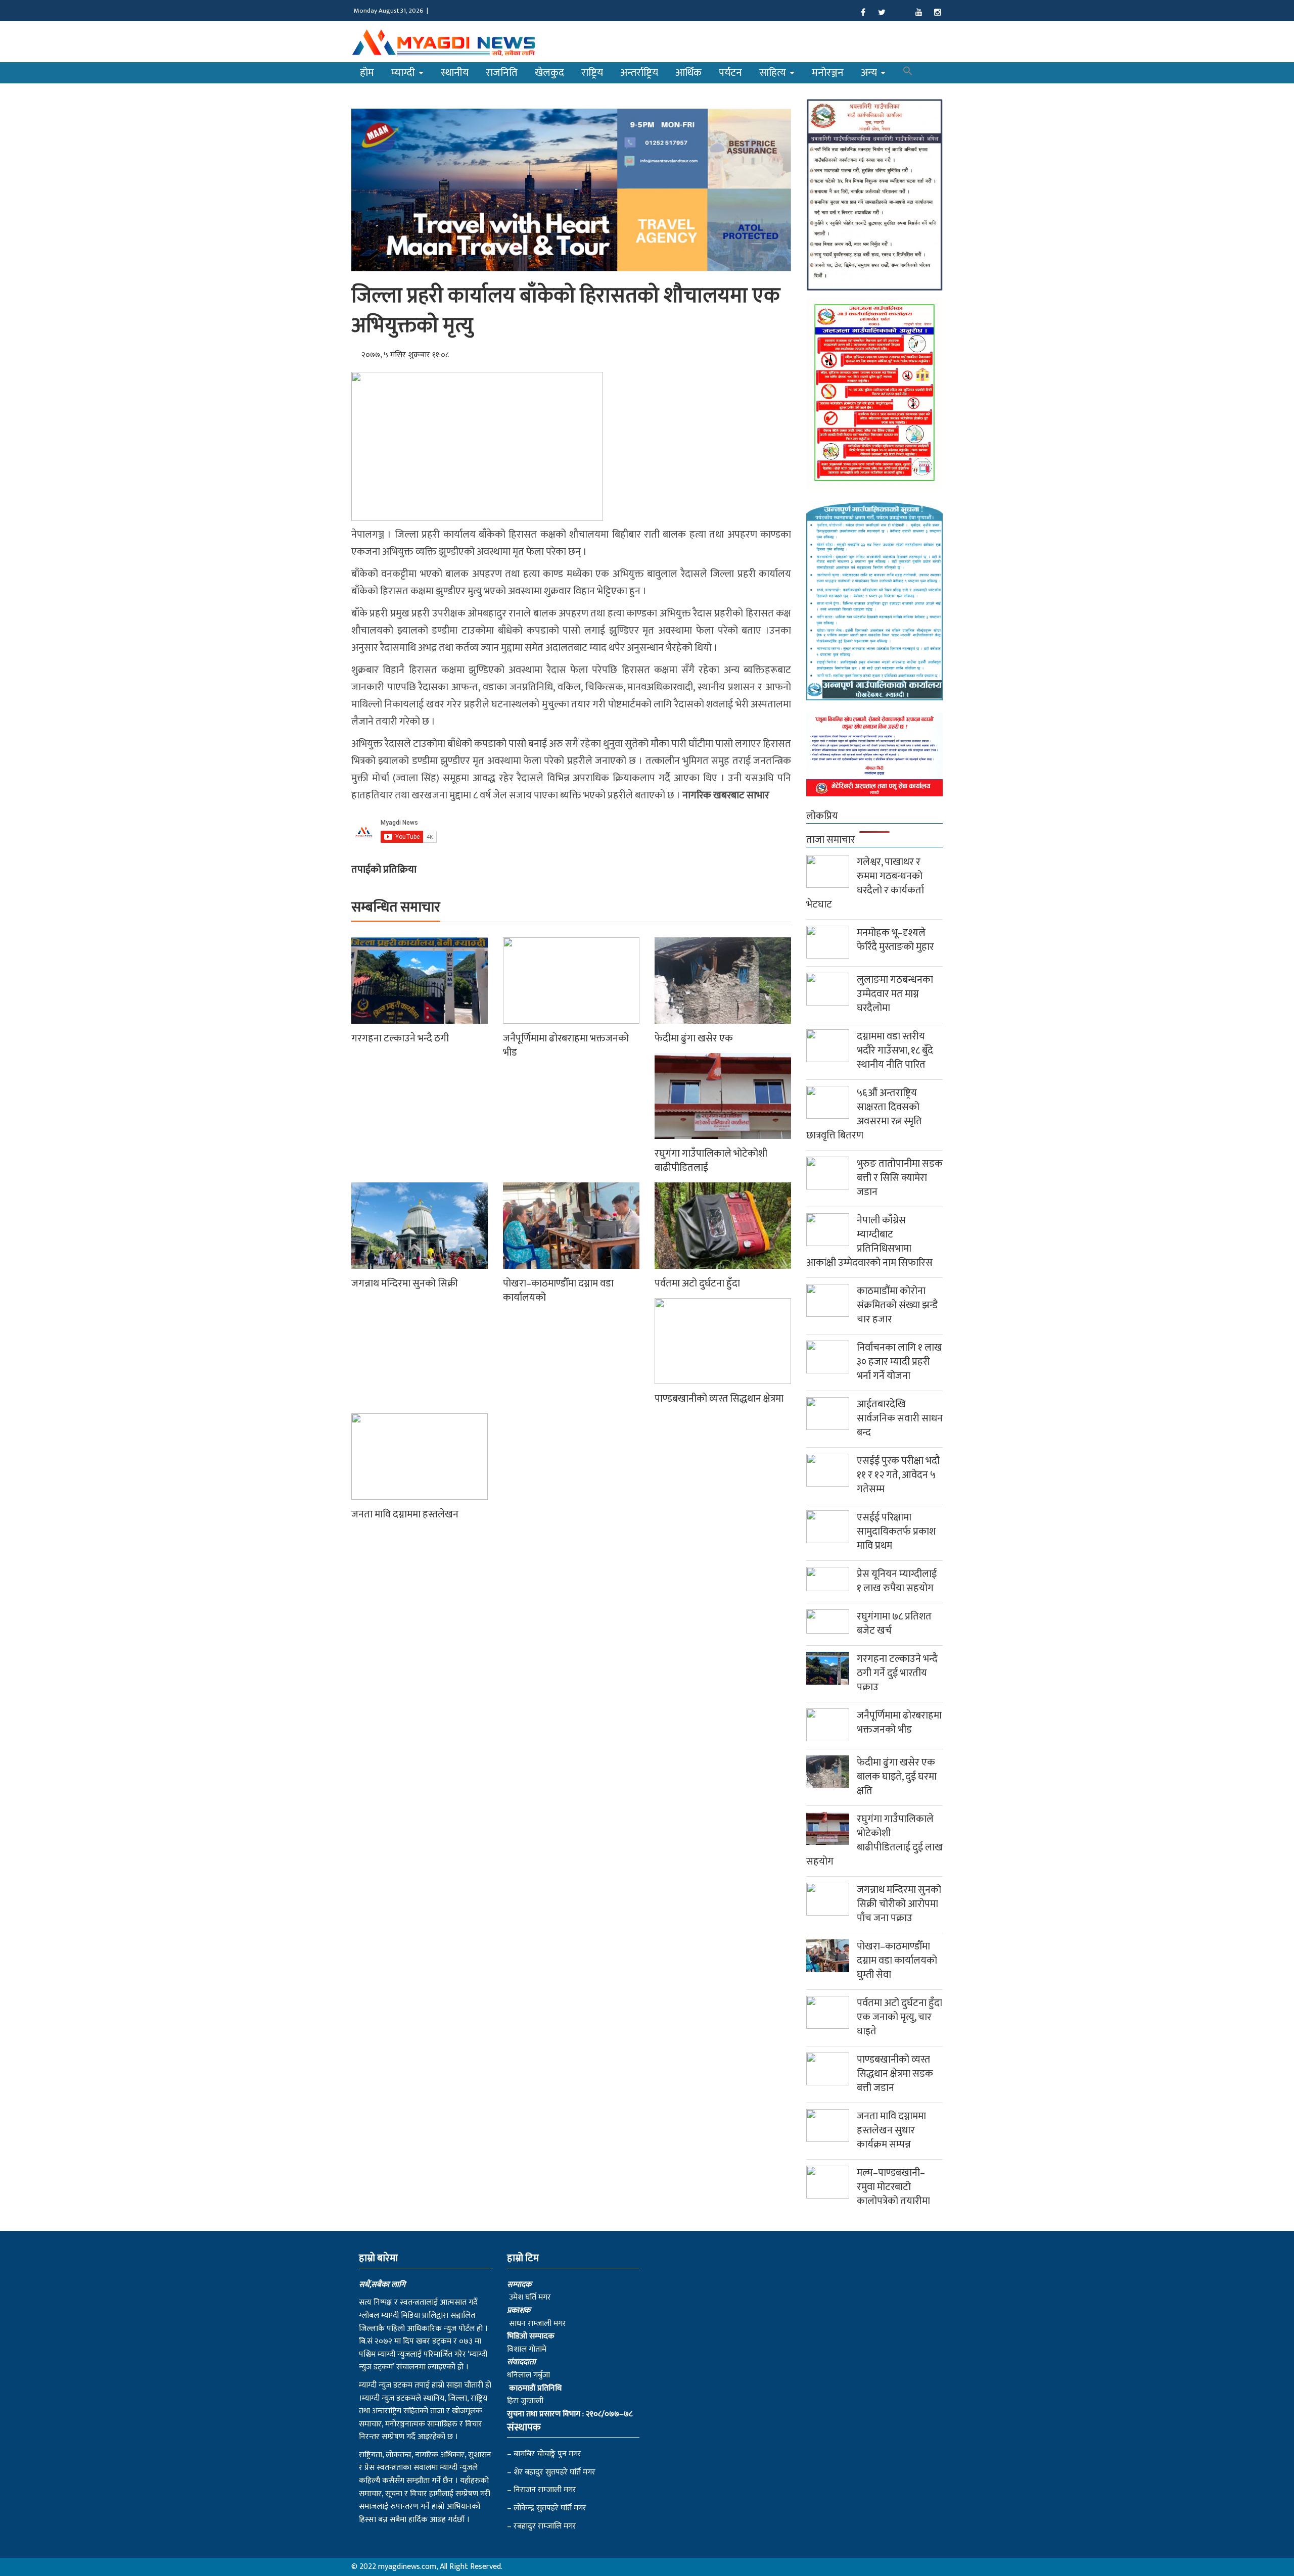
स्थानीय (455, 73)
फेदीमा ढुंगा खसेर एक (694, 1038)
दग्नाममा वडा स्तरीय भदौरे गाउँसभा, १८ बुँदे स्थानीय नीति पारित (895, 1051)
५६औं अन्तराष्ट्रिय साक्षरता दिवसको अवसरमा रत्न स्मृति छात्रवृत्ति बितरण (864, 1114)
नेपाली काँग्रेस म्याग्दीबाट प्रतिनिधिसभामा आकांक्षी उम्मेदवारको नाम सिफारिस (869, 1242)
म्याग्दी (404, 73)
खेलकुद (549, 73)
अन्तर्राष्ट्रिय (639, 73)
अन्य (870, 73)
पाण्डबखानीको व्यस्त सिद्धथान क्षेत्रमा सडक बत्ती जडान (895, 2074)
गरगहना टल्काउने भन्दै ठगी (400, 1038)
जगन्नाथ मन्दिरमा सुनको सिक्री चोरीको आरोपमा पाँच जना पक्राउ (899, 1904)
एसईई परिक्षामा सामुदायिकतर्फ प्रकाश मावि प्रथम (896, 1532)
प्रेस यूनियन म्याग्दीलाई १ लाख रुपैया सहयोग (897, 1581)
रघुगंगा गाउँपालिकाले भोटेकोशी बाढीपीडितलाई (711, 1161)
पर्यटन (730, 73)
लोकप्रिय (822, 816)
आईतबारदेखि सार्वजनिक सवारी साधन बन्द (900, 1418)
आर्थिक (688, 73)
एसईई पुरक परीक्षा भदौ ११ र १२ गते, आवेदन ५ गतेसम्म (898, 1475)
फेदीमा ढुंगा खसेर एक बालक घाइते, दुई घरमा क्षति (897, 1777)
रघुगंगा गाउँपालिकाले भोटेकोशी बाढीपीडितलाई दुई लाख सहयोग (874, 1840)
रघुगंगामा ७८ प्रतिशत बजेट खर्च (894, 1624)
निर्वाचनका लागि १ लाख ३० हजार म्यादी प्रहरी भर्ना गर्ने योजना (899, 1362)
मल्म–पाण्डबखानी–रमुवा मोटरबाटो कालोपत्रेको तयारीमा (893, 2187)
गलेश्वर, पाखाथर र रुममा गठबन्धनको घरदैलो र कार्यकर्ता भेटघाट (865, 883)
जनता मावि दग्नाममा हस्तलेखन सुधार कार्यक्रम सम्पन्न (891, 2130)
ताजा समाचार (831, 840)
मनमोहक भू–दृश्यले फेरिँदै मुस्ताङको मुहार (895, 940)
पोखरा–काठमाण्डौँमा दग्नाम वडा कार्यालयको (558, 1291)
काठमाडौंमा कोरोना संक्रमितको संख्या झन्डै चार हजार (897, 1305)
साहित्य (774, 73)
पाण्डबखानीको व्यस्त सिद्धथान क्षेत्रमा (719, 1399)
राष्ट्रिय (592, 73)
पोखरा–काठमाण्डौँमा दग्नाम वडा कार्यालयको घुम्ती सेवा (897, 1961)
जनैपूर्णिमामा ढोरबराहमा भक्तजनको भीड (566, 1045)
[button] (908, 73)
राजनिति (502, 73)
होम (367, 73)
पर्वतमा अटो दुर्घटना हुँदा (697, 1283)
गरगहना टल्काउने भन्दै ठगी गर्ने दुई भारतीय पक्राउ (897, 1673)
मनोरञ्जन (828, 73)
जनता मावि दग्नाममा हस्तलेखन (405, 1514)
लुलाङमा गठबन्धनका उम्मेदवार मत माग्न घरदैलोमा (895, 994)
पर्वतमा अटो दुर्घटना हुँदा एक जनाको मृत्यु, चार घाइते (899, 2017)
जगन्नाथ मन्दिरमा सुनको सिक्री (405, 1283)
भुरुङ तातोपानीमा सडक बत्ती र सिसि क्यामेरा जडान (900, 1178)
